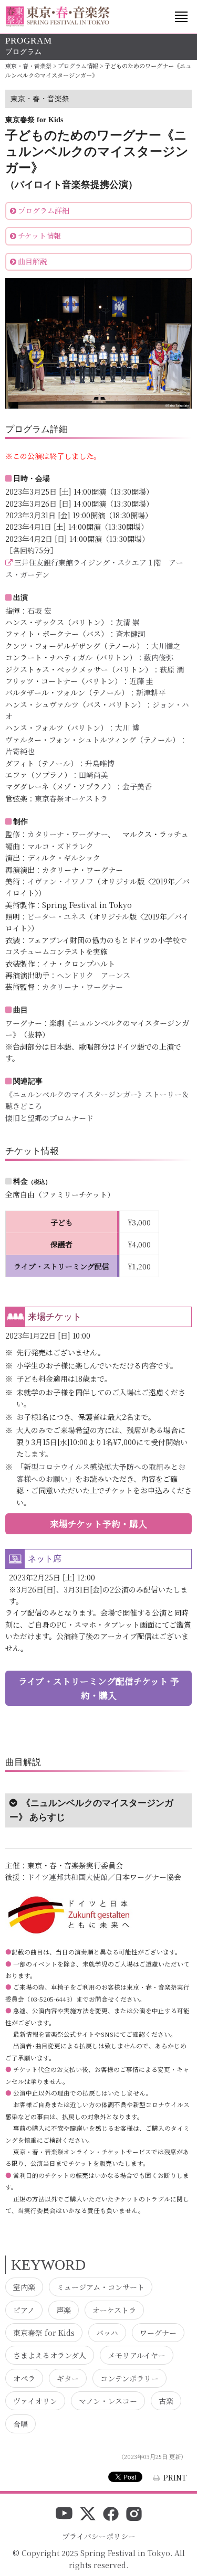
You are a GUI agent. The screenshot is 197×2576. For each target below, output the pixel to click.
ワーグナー (158, 2333)
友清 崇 (128, 622)
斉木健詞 (130, 634)
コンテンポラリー (129, 2378)
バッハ (107, 2333)
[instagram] (134, 2515)
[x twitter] (88, 2515)
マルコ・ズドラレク (60, 846)
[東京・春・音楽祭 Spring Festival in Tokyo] (58, 17)
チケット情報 (39, 236)
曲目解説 (33, 261)
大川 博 (127, 728)
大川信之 (166, 646)
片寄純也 (20, 751)
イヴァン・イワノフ (60, 881)
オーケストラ (114, 2310)
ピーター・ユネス (56, 916)
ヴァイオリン (35, 2401)
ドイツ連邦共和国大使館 (68, 1877)
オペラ (24, 2378)
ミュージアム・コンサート (101, 2287)
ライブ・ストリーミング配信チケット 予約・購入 (99, 1688)
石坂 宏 (39, 611)
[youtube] (64, 2515)
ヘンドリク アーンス (94, 975)
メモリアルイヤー (137, 2355)
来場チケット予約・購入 (98, 1524)
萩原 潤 (172, 669)
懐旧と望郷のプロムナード (49, 1118)
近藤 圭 (141, 681)
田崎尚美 (94, 775)
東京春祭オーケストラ (71, 798)
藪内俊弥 (159, 657)
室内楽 (24, 2287)
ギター (68, 2378)
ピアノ (24, 2310)
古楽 (166, 2401)
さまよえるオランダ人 (50, 2355)
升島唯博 (100, 763)
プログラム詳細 (44, 210)
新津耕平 (151, 692)
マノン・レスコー (108, 2401)
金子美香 (137, 786)
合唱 (20, 2424)
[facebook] (111, 2515)
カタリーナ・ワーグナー (68, 834)
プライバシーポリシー (99, 2536)
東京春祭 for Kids (44, 2333)
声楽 (64, 2310)
